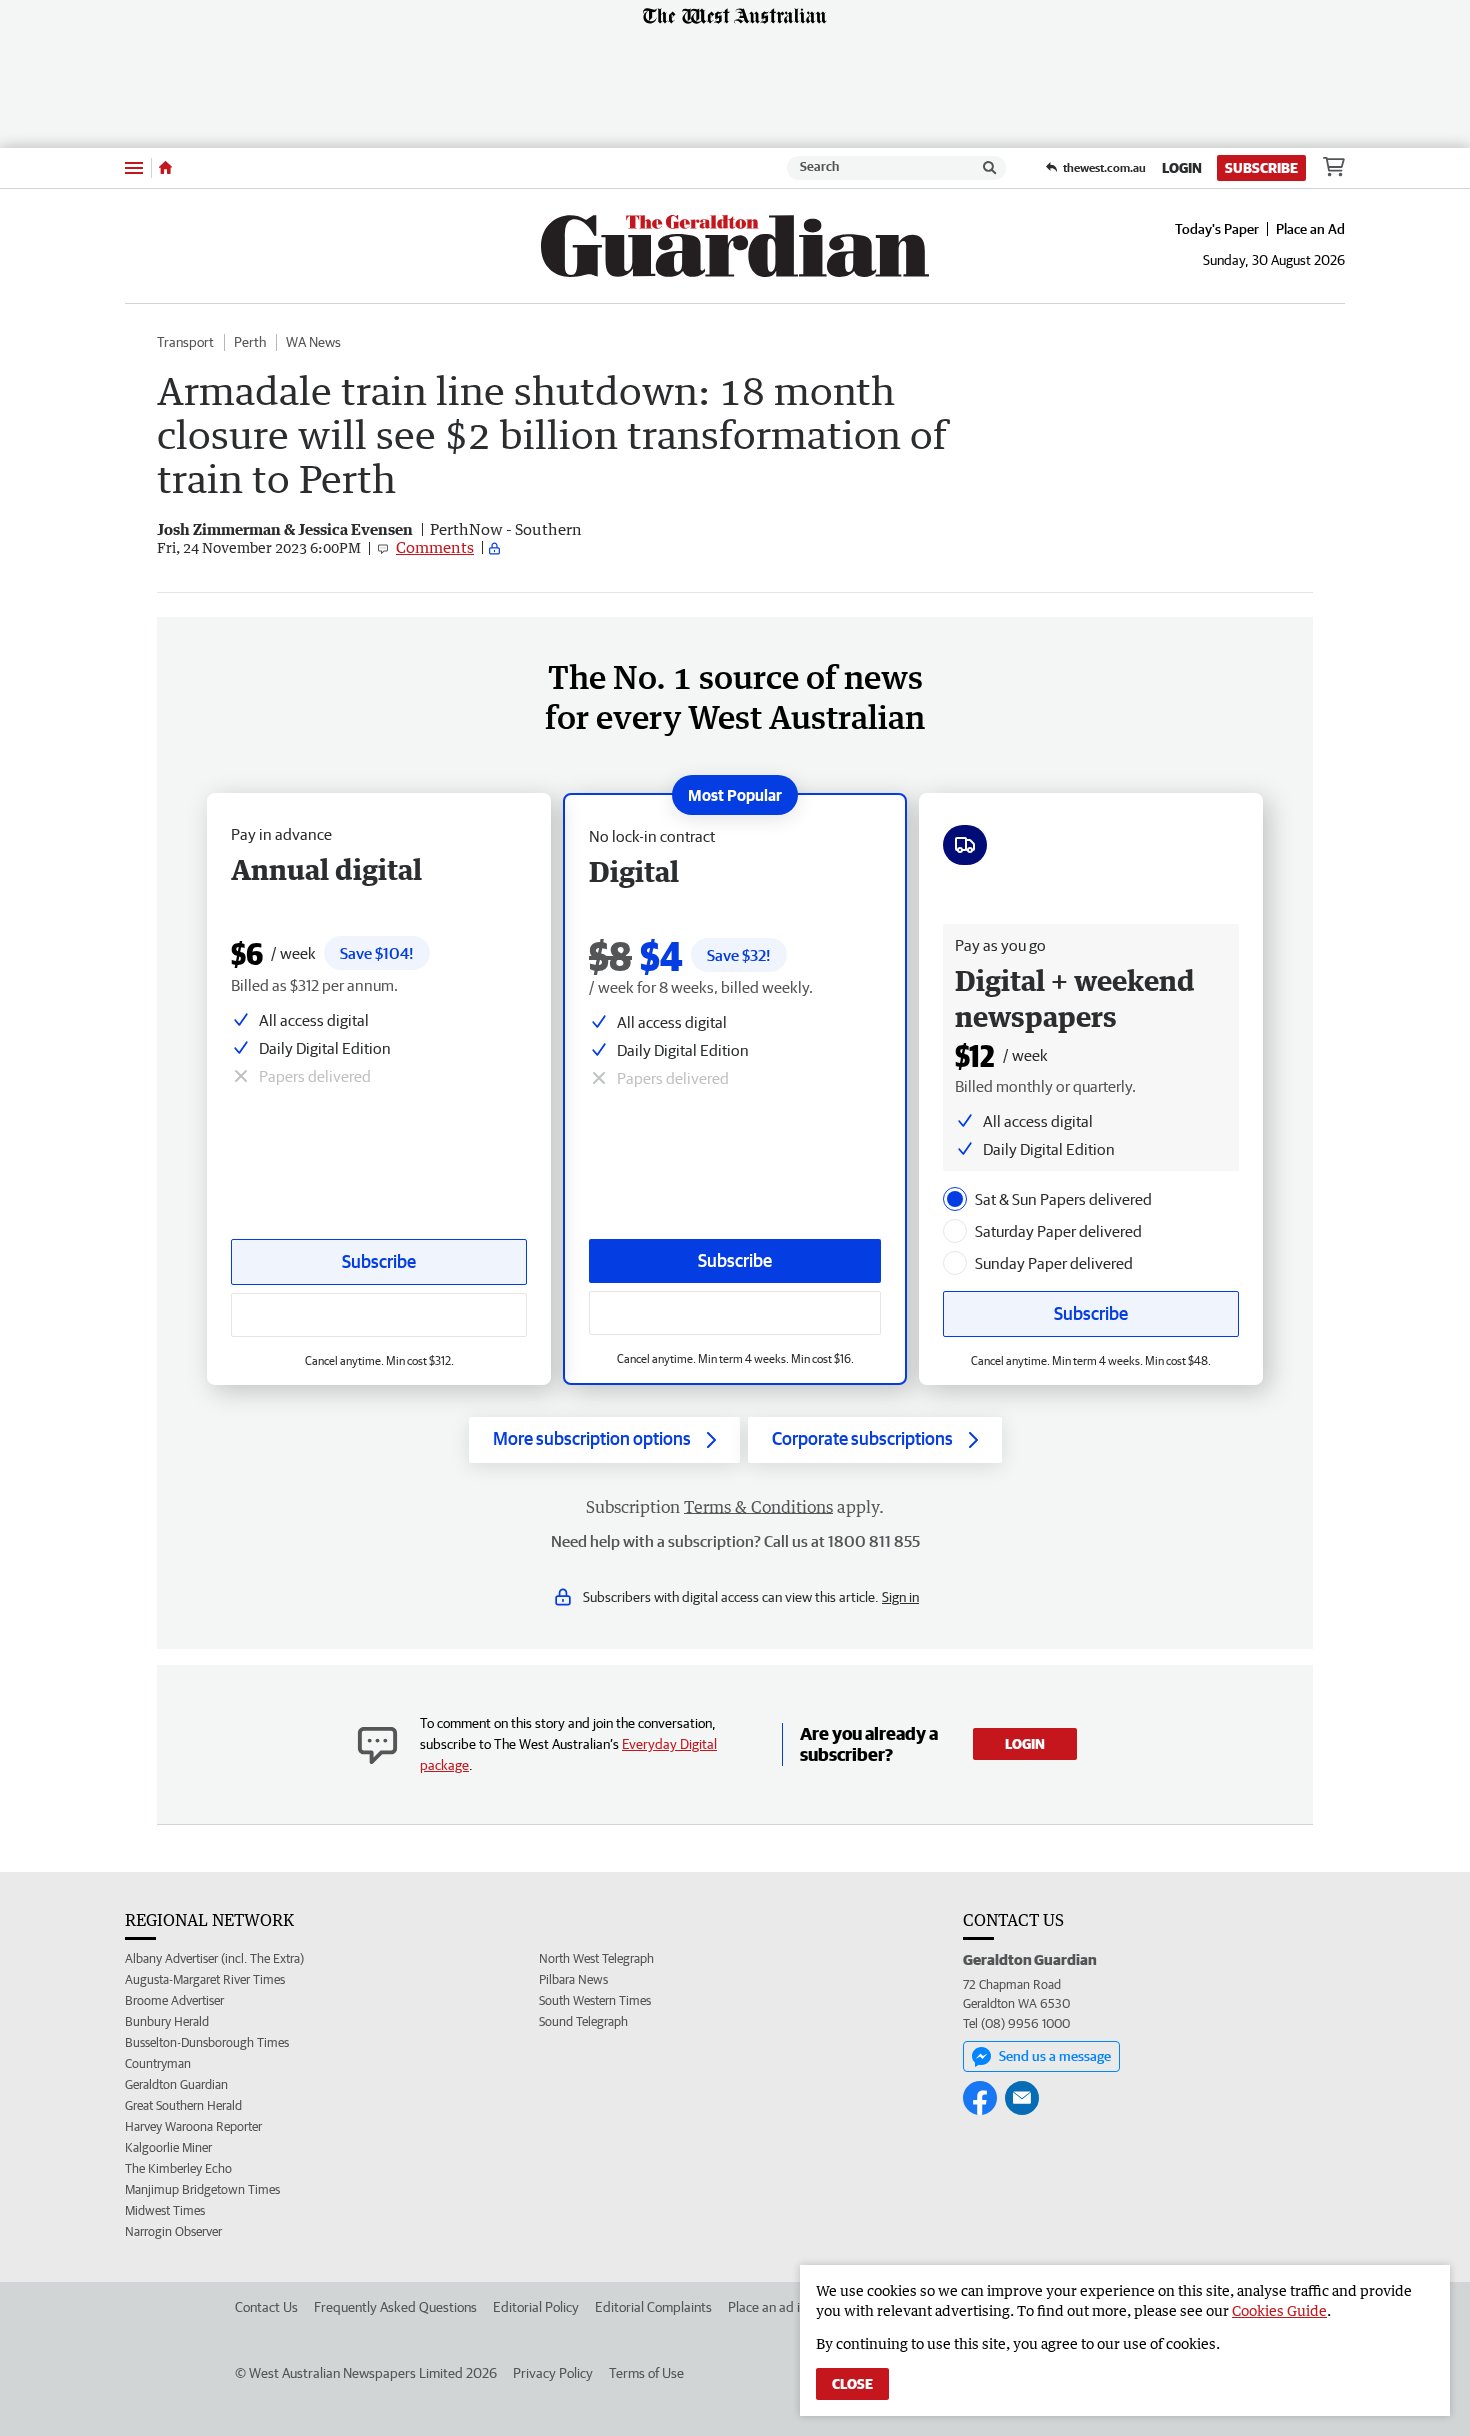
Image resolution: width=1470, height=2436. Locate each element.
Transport (185, 342)
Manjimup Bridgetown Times (202, 2189)
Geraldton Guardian (176, 2084)
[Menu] (134, 167)
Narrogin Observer (173, 2231)
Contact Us (266, 2307)
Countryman (158, 2063)
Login (1182, 168)
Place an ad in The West (796, 2307)
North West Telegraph (596, 1958)
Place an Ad (1310, 229)
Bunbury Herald (167, 2021)
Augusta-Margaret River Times (205, 1979)
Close (852, 2384)
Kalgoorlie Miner (168, 2147)
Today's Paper (1217, 229)
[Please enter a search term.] (990, 168)
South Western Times (595, 2000)
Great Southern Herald (183, 2105)
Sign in (900, 1597)
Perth (250, 342)
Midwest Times (165, 2210)
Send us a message (1055, 2056)
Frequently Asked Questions (395, 2307)
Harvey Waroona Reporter (193, 2126)
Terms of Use (646, 2373)
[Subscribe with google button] (735, 1313)
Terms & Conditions (758, 1507)
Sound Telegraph (583, 2021)
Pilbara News (573, 1979)
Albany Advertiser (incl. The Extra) (214, 1958)
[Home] (165, 168)
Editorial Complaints (653, 2307)
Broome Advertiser (174, 2000)
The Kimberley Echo (178, 2168)
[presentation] (955, 1199)
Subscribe (1261, 168)
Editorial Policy (536, 2307)
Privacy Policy (553, 2373)
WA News (313, 342)
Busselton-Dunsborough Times (207, 2042)
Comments (435, 547)
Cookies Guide (1279, 2310)
